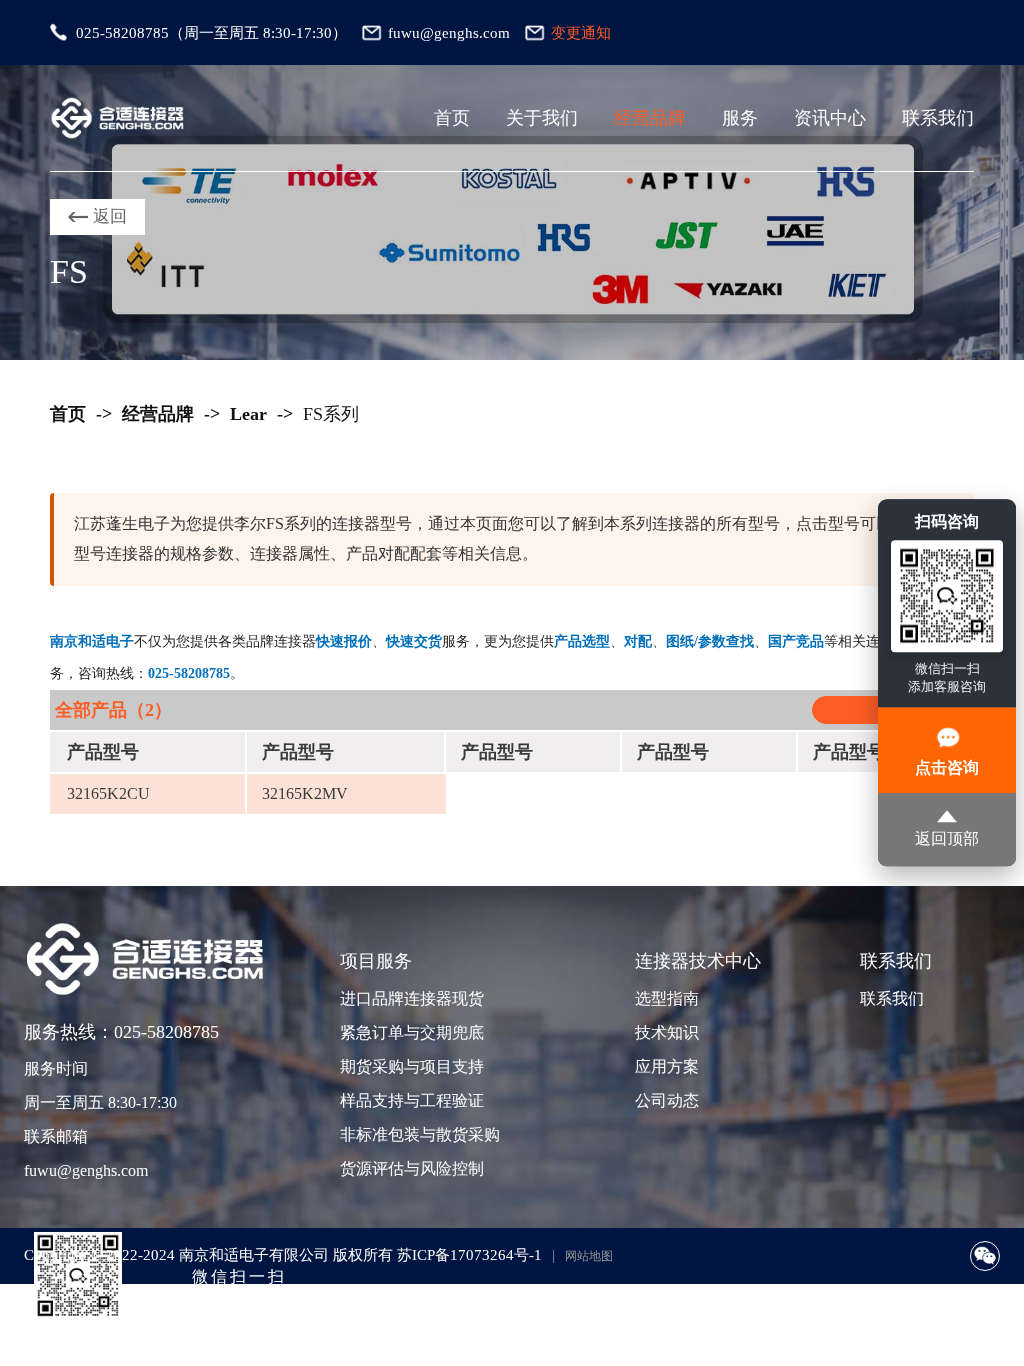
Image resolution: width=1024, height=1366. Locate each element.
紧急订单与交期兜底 (410, 1032)
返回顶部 (947, 839)
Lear (248, 414)
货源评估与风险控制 (410, 1168)
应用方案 (667, 1066)
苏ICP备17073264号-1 (469, 1255)
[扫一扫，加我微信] (985, 1256)
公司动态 (667, 1100)
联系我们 (938, 118)
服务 (740, 118)
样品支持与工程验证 (410, 1100)
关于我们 (542, 118)
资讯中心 (830, 118)
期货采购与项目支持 (410, 1066)
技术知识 (667, 1032)
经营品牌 (650, 118)
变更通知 (581, 33)
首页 (452, 118)
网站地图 (589, 1256)
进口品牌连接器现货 (410, 998)
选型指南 (667, 998)
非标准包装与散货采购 (410, 1134)
